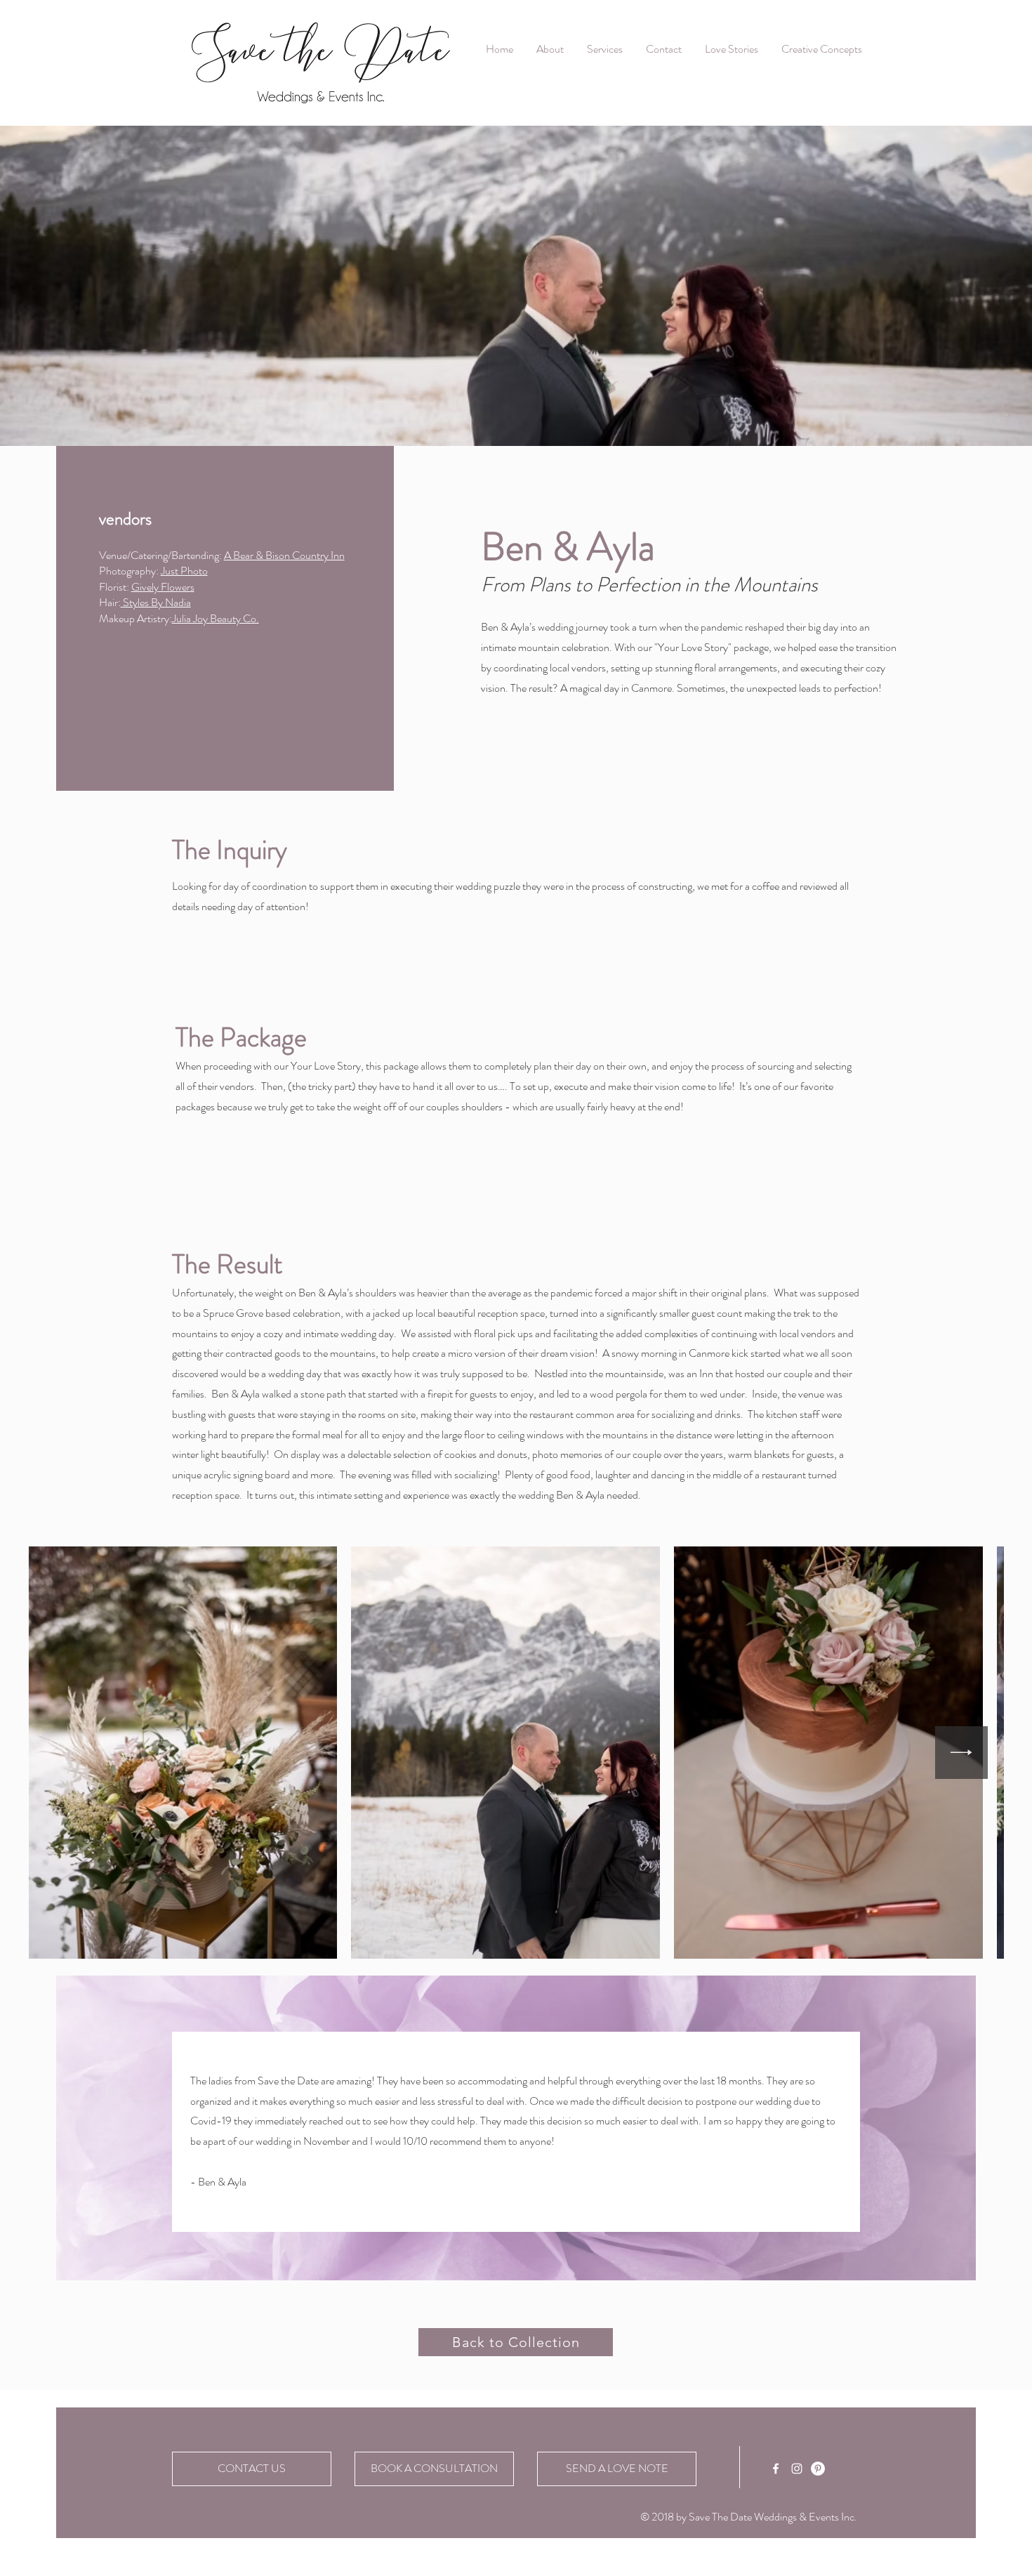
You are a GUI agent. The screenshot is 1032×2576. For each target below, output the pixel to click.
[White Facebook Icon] (776, 2469)
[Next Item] (961, 1753)
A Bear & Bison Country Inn (284, 555)
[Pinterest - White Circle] (818, 2469)
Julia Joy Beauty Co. (216, 618)
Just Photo (184, 571)
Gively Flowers (163, 587)
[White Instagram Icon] (797, 2469)
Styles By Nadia (156, 602)
